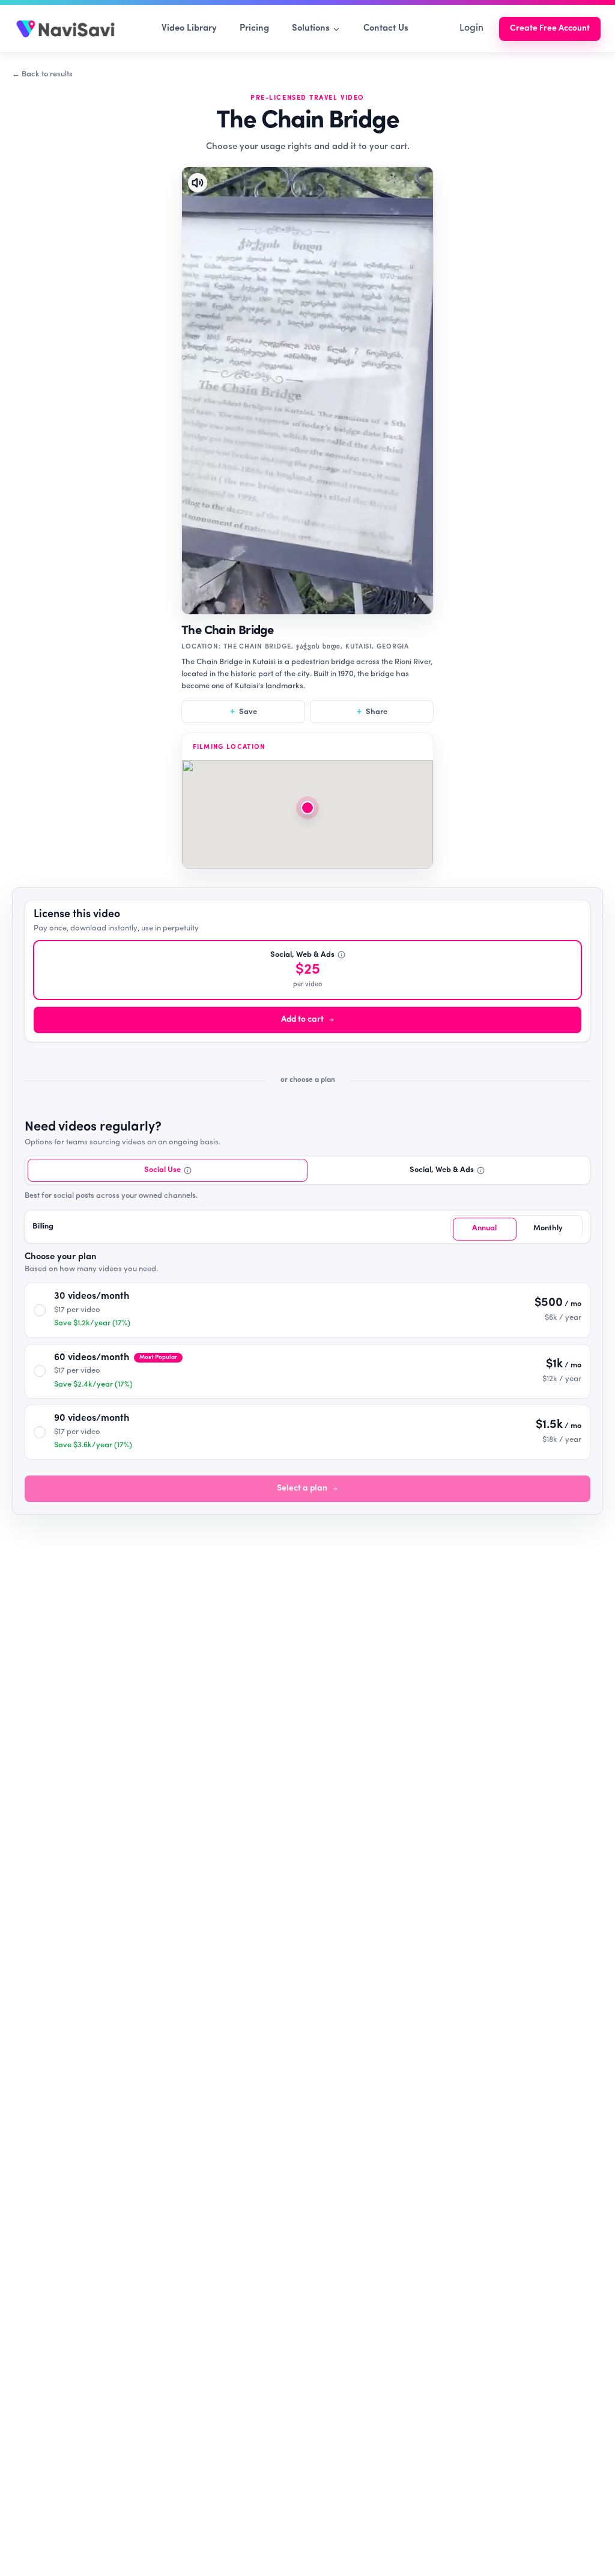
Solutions (311, 29)
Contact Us (386, 29)
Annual (484, 1228)
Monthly (548, 1228)
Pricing (254, 29)
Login (471, 28)
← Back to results (42, 74)
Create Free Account (550, 29)
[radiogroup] (307, 1201)
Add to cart (302, 1020)
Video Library (189, 29)
